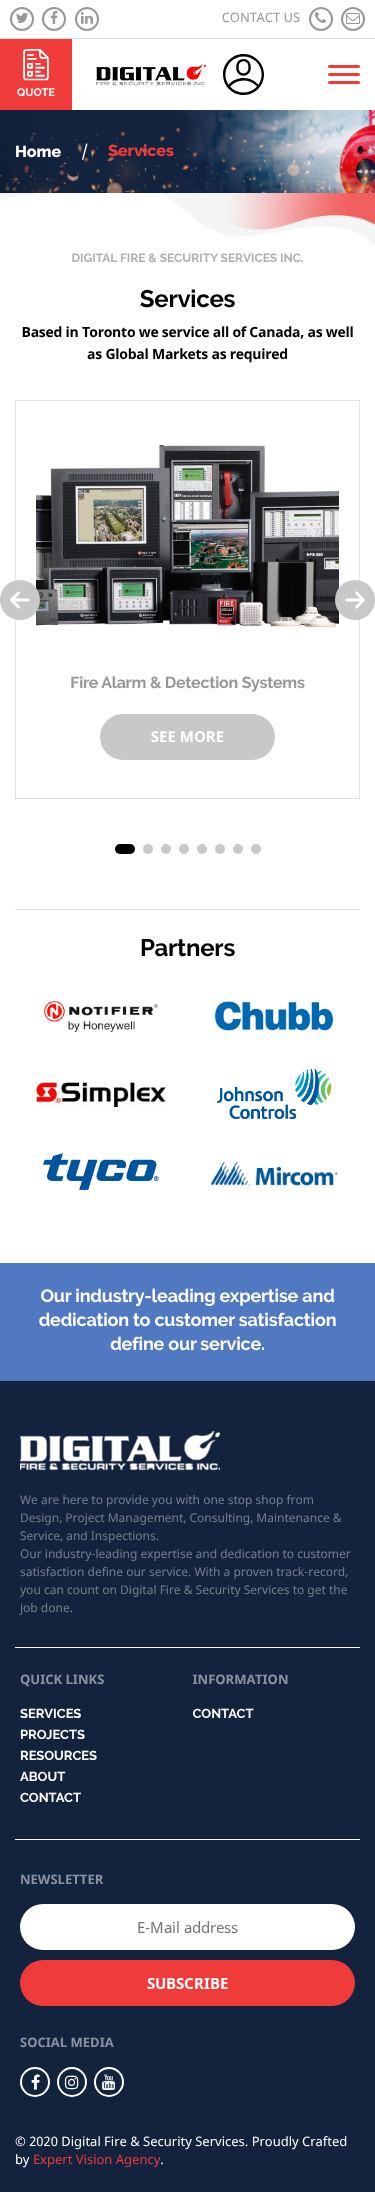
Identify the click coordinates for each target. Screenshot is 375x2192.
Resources (58, 1756)
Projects (52, 1735)
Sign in (263, 74)
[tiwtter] (22, 19)
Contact (50, 1798)
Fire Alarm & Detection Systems (187, 682)
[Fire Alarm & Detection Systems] (187, 534)
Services (50, 1714)
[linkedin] (87, 19)
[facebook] (54, 19)
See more (187, 737)
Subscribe (187, 1983)
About (42, 1777)
